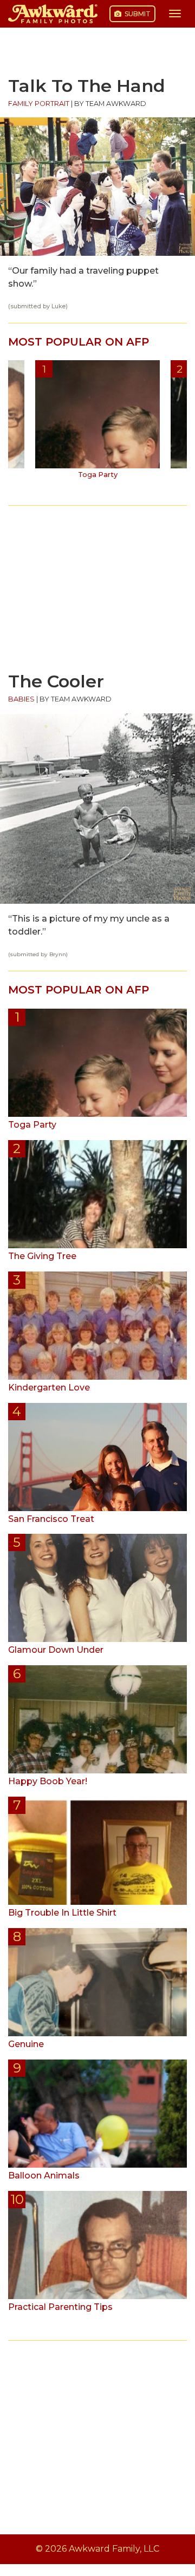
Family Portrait (39, 104)
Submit (137, 14)
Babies (21, 699)
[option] (97, 423)
